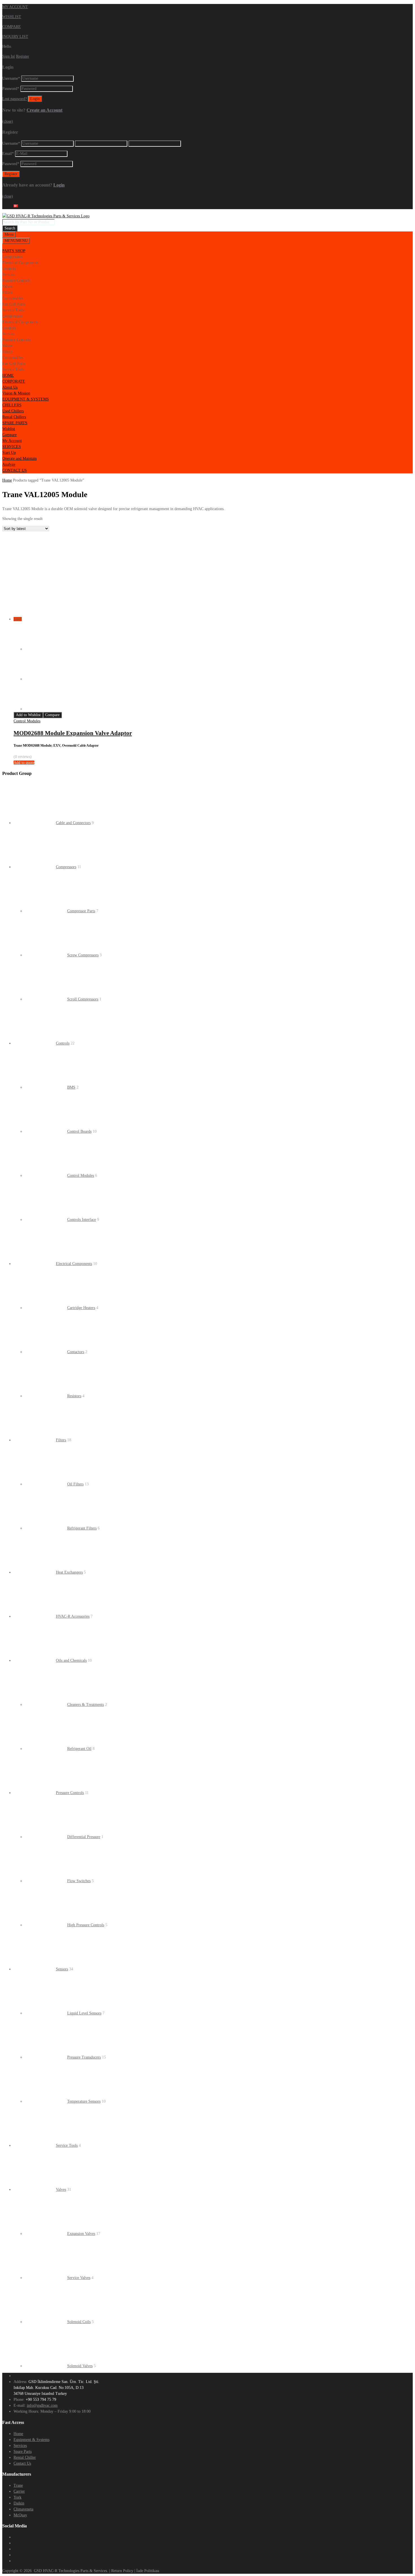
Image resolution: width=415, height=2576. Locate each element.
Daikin (19, 2503)
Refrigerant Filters (82, 1528)
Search (10, 228)
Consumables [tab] (13, 298)
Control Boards (79, 1131)
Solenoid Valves (80, 2366)
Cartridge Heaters (81, 1308)
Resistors (74, 1396)
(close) (8, 121)
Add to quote (24, 763)
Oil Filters (75, 1484)
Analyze (9, 464)
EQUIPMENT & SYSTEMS (26, 399)
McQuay (20, 2515)
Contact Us (22, 2463)
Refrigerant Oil (79, 1749)
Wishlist (9, 429)
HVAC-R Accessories (73, 1616)
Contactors (76, 1352)
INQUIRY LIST (15, 37)
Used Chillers (13, 411)
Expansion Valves (81, 2234)
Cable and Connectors (73, 823)
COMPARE (12, 27)
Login (59, 185)
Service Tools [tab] (13, 310)
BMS (71, 1087)
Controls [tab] (9, 269)
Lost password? (15, 99)
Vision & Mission (16, 393)
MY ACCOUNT (15, 7)
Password (11, 89)
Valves (61, 2190)
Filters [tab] (7, 292)
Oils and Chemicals (71, 1660)
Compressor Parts (81, 911)
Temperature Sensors (84, 2101)
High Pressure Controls (86, 1925)
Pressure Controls (70, 1793)
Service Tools (67, 2145)
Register (23, 56)
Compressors (66, 867)
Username (11, 78)
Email (8, 154)
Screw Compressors (83, 955)
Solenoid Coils (79, 2322)
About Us (10, 387)
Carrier (19, 2491)
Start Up (9, 453)
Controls (63, 1043)
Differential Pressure (84, 1837)
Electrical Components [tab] (20, 263)
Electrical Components (74, 1264)
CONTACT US (15, 470)
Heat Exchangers (69, 1572)
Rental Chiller (25, 2457)
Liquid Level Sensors (84, 2013)
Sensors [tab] (8, 275)
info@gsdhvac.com (42, 2405)
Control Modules (27, 721)
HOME (8, 375)
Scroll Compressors (83, 999)
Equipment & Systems (31, 2440)
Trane (18, 2485)
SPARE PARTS (15, 423)
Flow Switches (79, 1881)
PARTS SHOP (14, 251)
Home (7, 480)
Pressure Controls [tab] (16, 280)
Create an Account (44, 110)
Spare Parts (23, 2452)
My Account (12, 441)
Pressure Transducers (84, 2057)
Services (20, 2446)
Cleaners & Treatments (86, 1705)
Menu (9, 234)
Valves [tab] (7, 286)
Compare (9, 435)
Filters (61, 1440)
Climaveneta (23, 2509)
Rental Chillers (14, 417)
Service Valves (79, 2278)
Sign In (8, 56)
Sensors (62, 1969)
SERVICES (12, 447)
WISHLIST (12, 17)
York (18, 2497)
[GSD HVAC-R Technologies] (46, 216)
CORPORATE (14, 381)
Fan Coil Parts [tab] (14, 304)
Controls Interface (82, 1220)
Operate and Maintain (19, 459)
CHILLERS (12, 405)
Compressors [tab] (12, 257)
